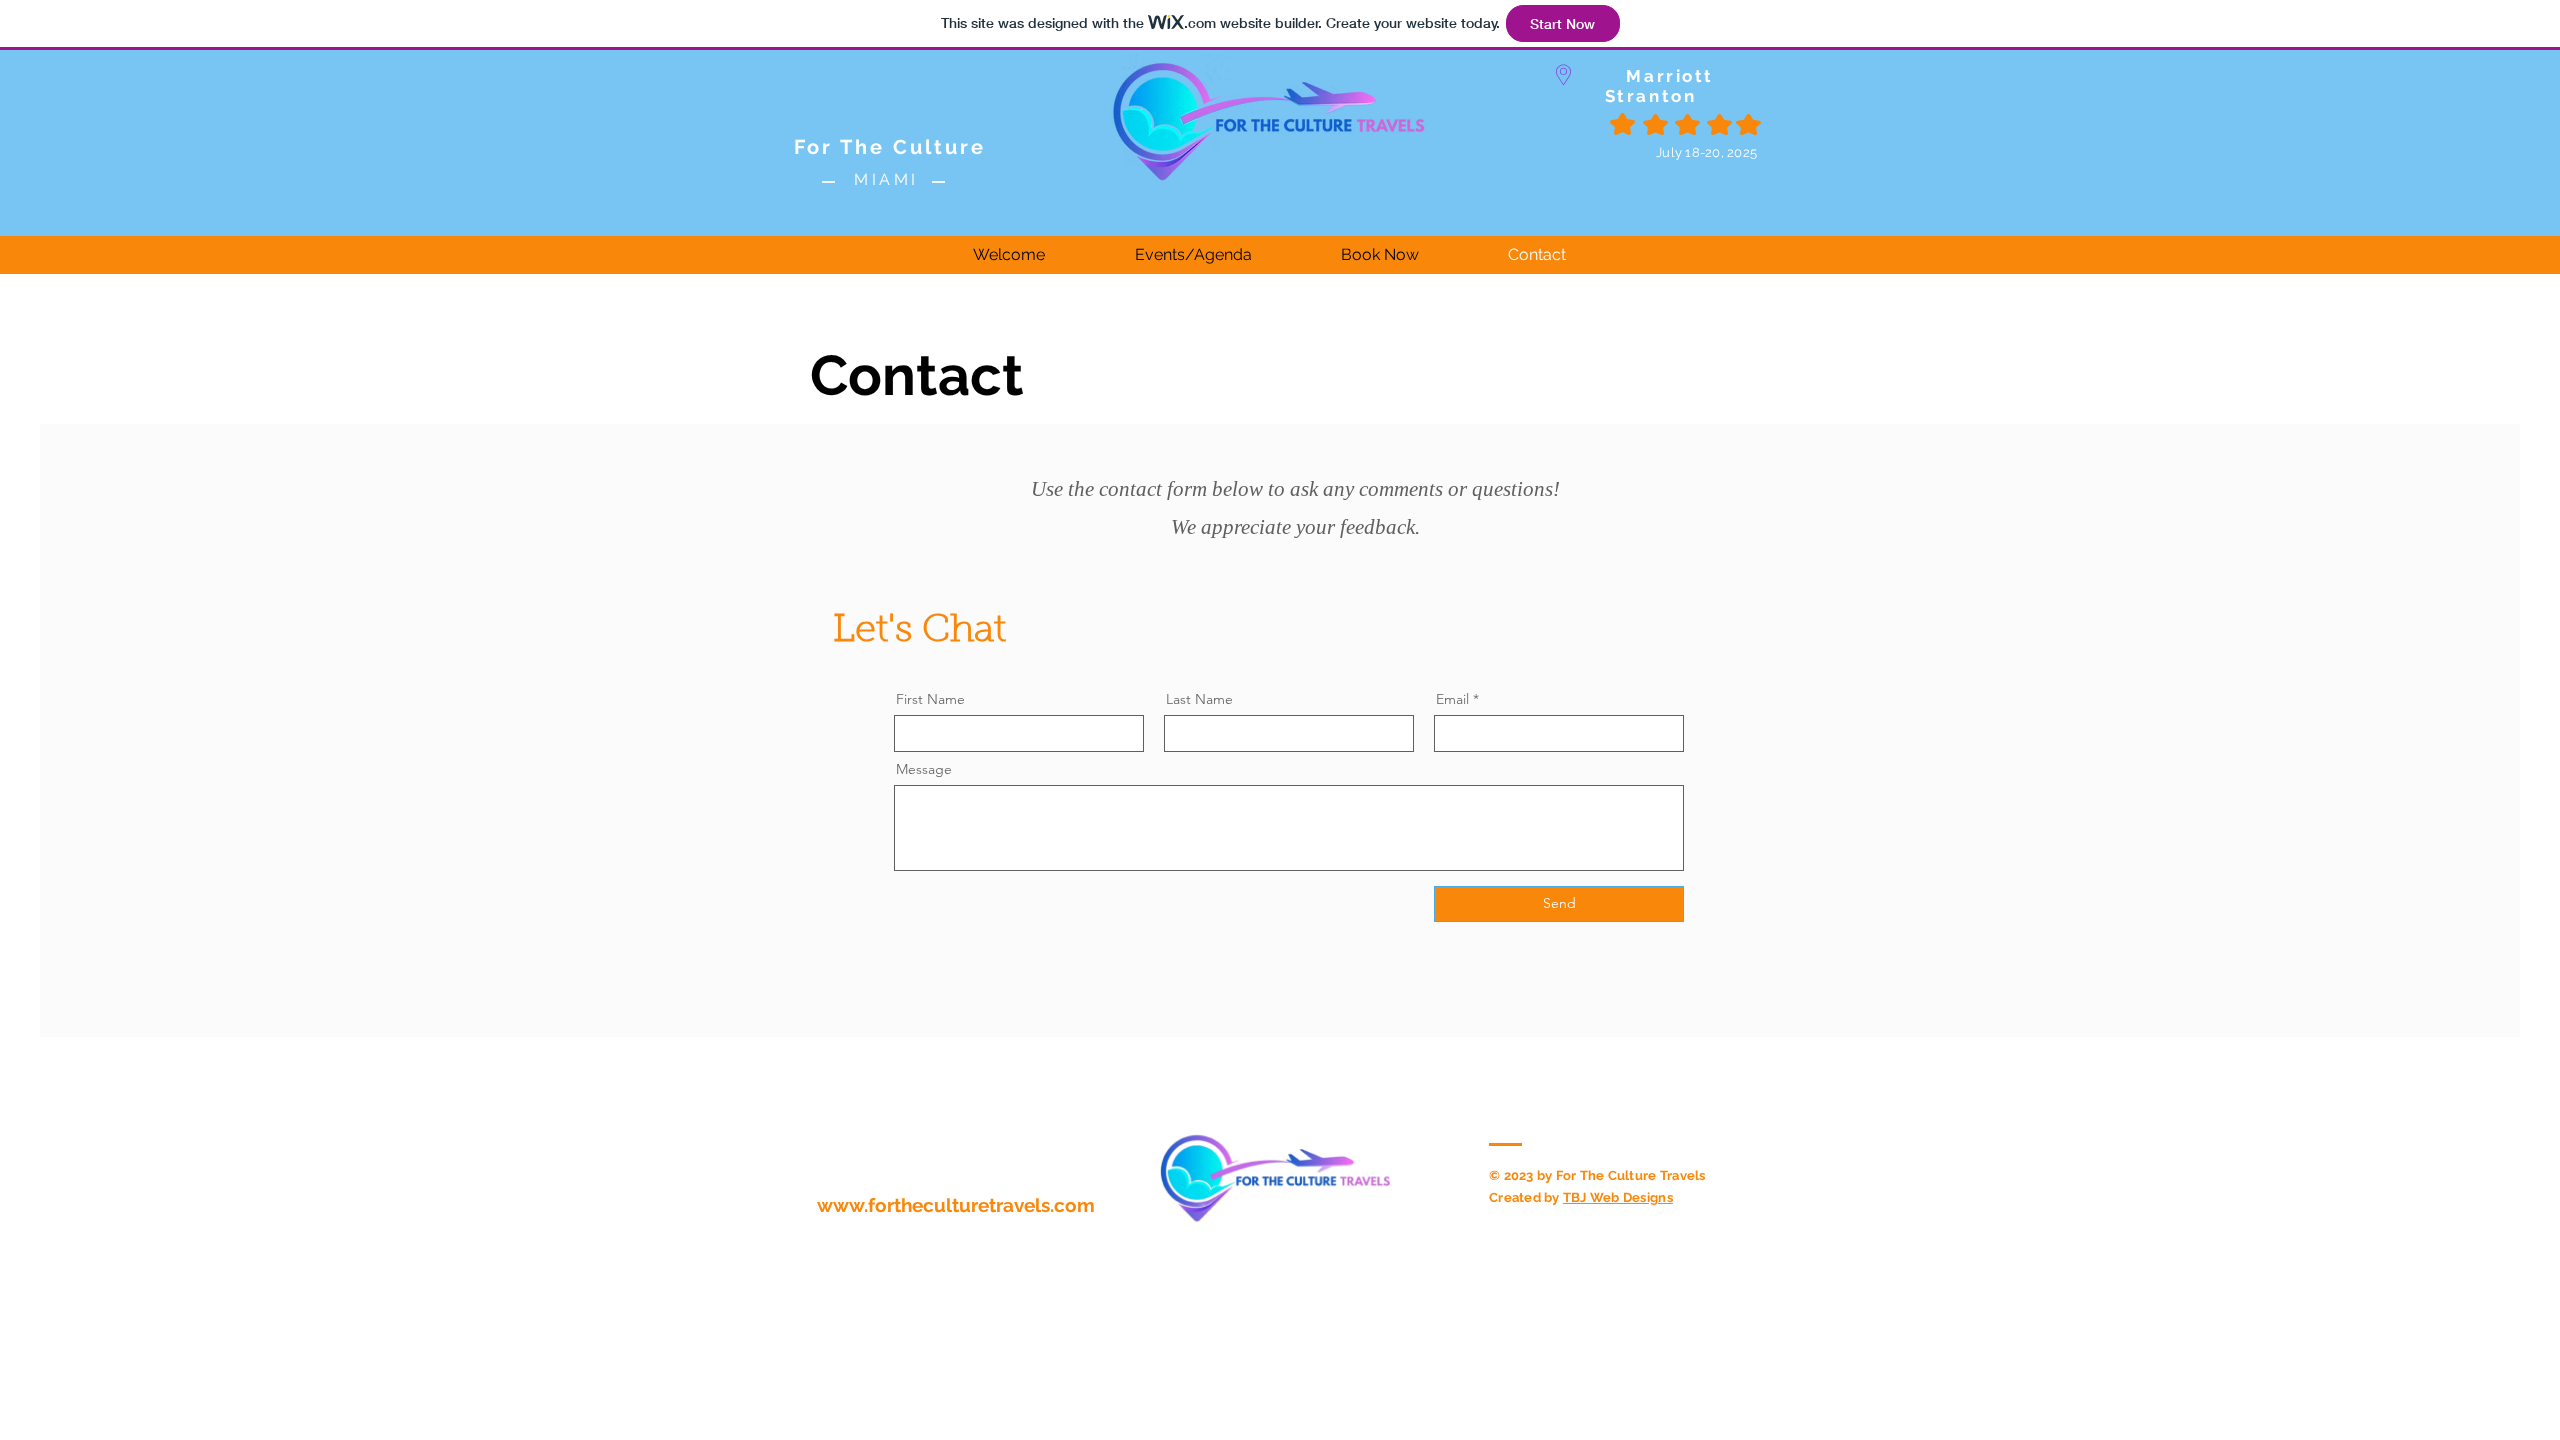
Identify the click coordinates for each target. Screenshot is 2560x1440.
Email (1452, 699)
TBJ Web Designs (1618, 1197)
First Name (930, 699)
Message (924, 769)
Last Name (1199, 699)
